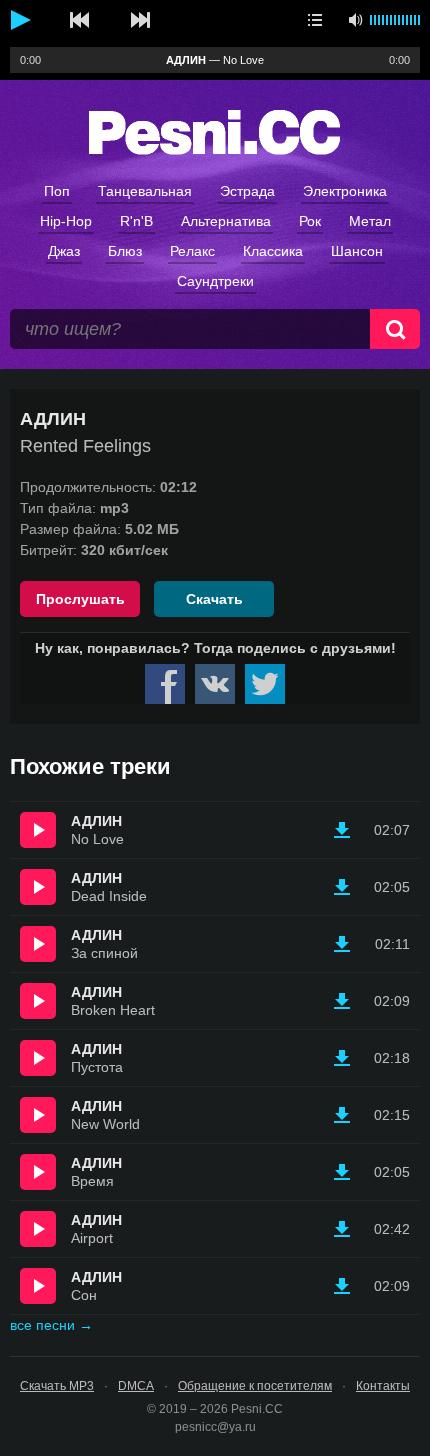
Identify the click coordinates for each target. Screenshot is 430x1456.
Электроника (345, 191)
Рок (310, 221)
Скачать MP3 (57, 1386)
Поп (57, 191)
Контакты (383, 1386)
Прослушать (80, 599)
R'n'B (136, 221)
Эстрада (247, 191)
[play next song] (140, 20)
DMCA (136, 1386)
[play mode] (315, 20)
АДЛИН (96, 821)
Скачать (214, 599)
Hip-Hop (66, 221)
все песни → (51, 1325)
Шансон (357, 251)
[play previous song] (80, 20)
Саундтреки (215, 281)
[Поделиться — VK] (215, 684)
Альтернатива (226, 221)
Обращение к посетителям (255, 1386)
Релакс (192, 251)
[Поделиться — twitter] (265, 684)
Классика (273, 251)
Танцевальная (145, 191)
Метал (370, 221)
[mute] (355, 20)
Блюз (125, 251)
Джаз (64, 251)
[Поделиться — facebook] (165, 684)
